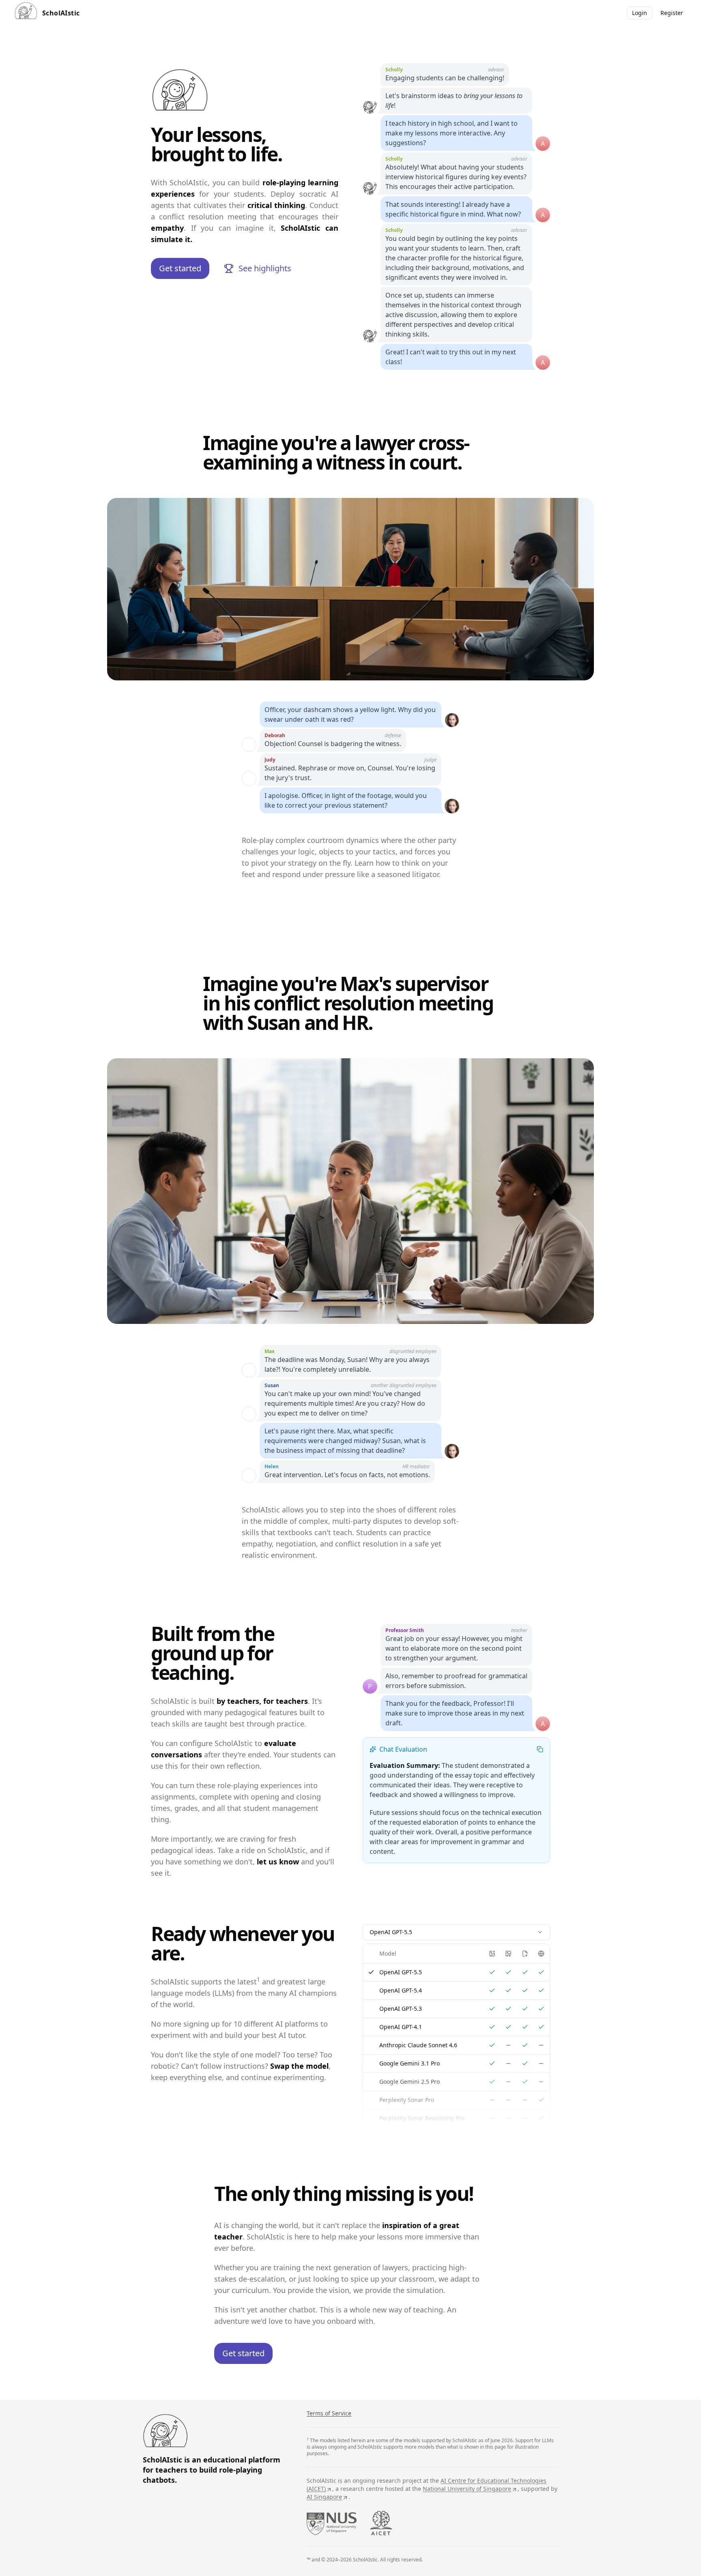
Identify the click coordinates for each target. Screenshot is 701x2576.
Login (640, 13)
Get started (180, 268)
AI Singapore (324, 2497)
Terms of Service (329, 2413)
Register (672, 13)
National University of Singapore (467, 2489)
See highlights (265, 268)
